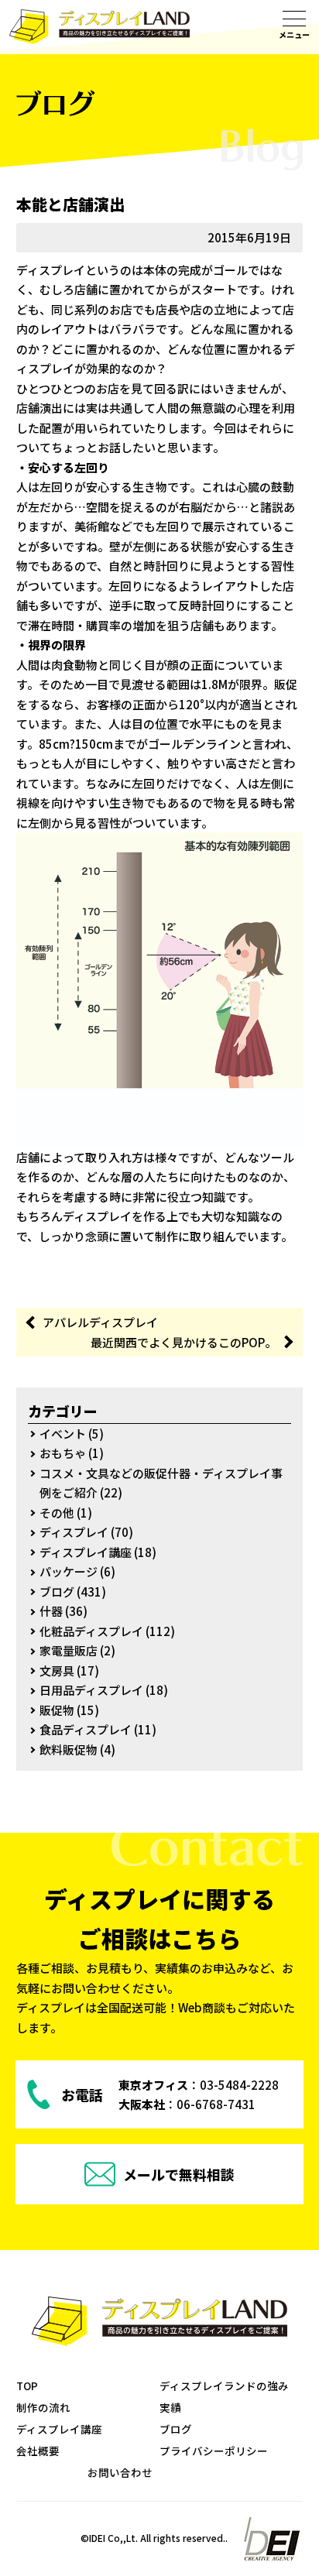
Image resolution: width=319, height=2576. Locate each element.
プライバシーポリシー (214, 2451)
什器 (51, 1611)
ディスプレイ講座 (86, 1552)
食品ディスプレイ (86, 1729)
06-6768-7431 (216, 2104)
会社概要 (38, 2451)
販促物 (57, 1710)
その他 (57, 1513)
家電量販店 (69, 1650)
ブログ (57, 1592)
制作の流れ (43, 2407)
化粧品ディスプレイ (91, 1631)
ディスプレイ (74, 1532)
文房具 (57, 1670)
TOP (27, 2386)
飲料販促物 (69, 1749)
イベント (63, 1434)
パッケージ (69, 1571)
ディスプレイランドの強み (224, 2386)
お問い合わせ (120, 2472)
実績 (170, 2407)
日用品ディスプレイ (91, 1690)
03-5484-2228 (239, 2085)
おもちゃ (63, 1453)
